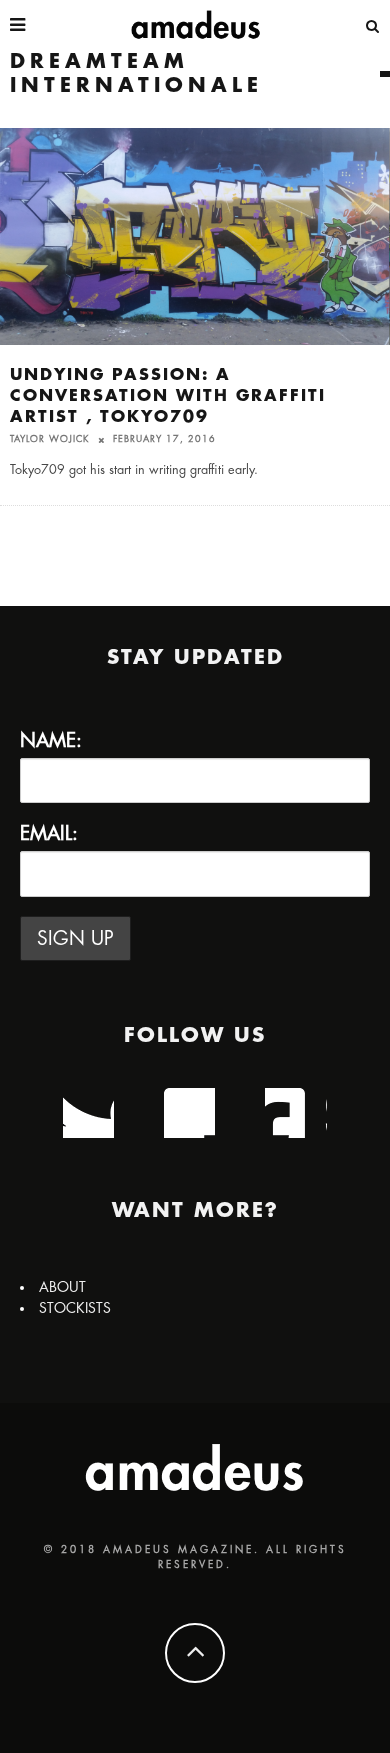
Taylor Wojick (50, 439)
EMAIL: (49, 833)
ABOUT (62, 1287)
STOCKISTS (75, 1308)
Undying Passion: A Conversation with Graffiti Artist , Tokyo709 (168, 396)
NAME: (51, 740)
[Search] (373, 25)
